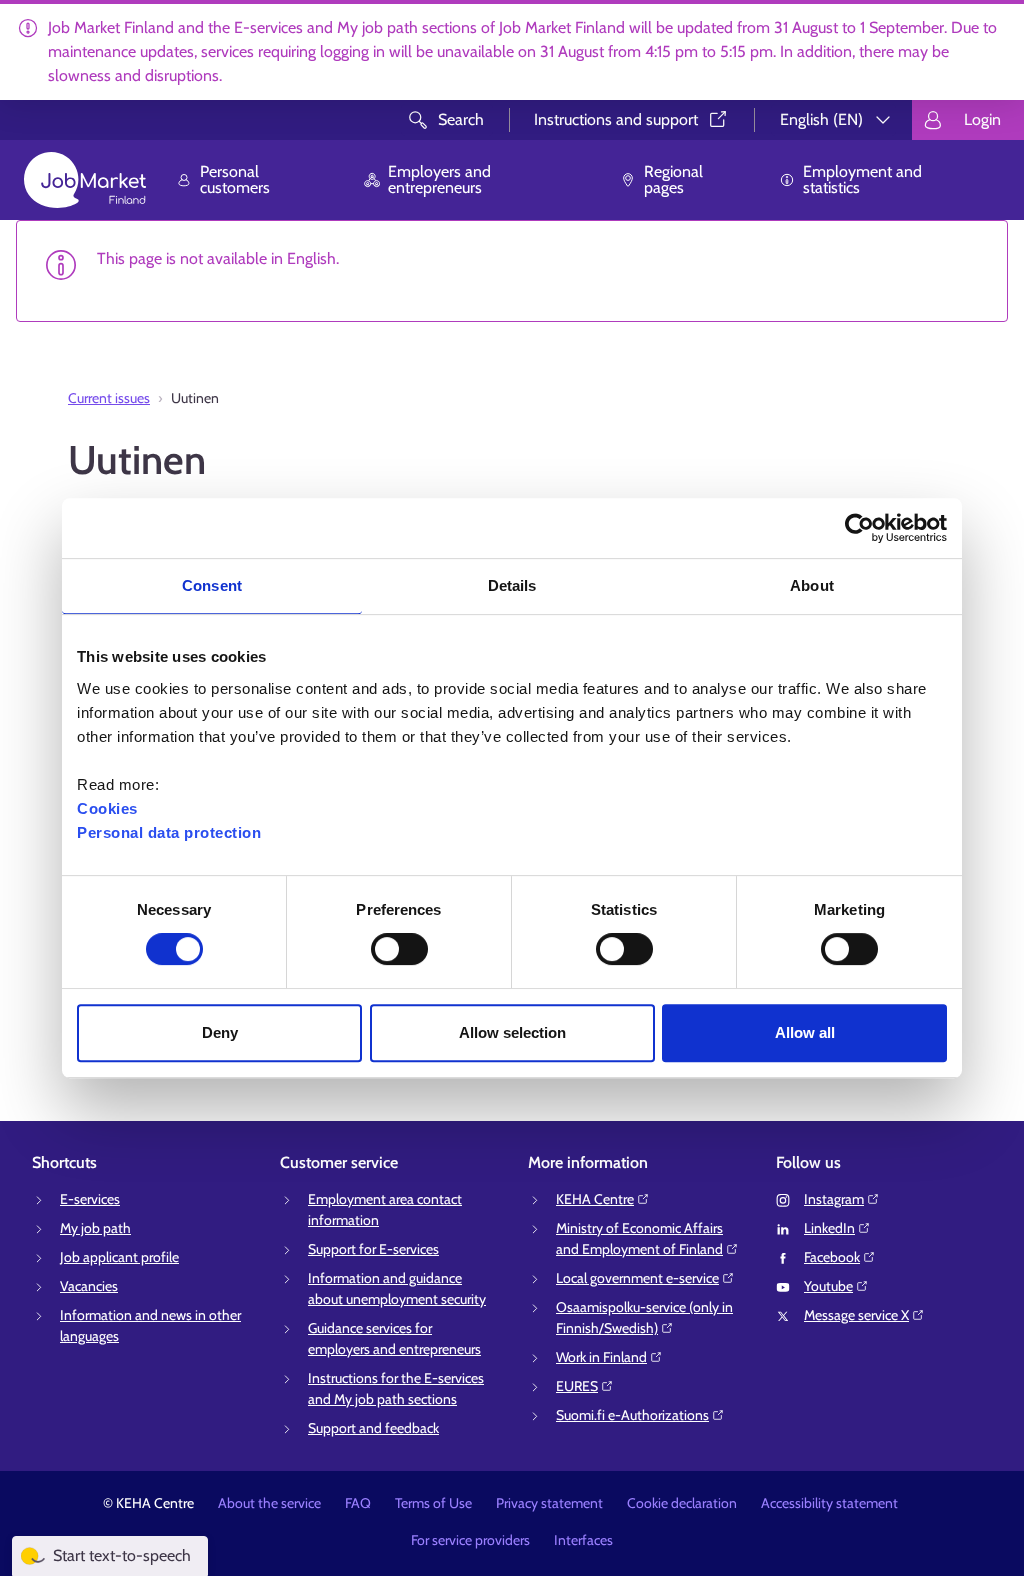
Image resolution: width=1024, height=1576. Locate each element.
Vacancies (89, 1286)
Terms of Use (433, 1503)
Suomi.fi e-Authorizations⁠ (632, 1415)
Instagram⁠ (834, 1199)
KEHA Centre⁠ (595, 1199)
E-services (90, 1199)
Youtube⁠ (828, 1286)
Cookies (107, 808)
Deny (220, 1032)
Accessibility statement (829, 1503)
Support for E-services (373, 1249)
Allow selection (512, 1032)
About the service (269, 1503)
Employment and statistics (862, 179)
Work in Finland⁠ (601, 1357)
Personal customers (235, 179)
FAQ (358, 1503)
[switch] (399, 949)
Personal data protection (169, 832)
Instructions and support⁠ (616, 119)
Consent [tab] (212, 585)
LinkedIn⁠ (829, 1228)
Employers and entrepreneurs (439, 179)
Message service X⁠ (856, 1315)
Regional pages (673, 179)
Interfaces (583, 1540)
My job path (95, 1228)
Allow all (805, 1032)
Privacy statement (549, 1503)
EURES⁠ (577, 1386)
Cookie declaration (682, 1503)
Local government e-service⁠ (637, 1278)
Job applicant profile (119, 1257)
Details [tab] (512, 585)
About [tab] (812, 585)
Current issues (109, 398)
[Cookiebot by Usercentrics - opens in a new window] (859, 528)
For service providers (470, 1540)
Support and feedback (373, 1428)
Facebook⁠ (832, 1257)
